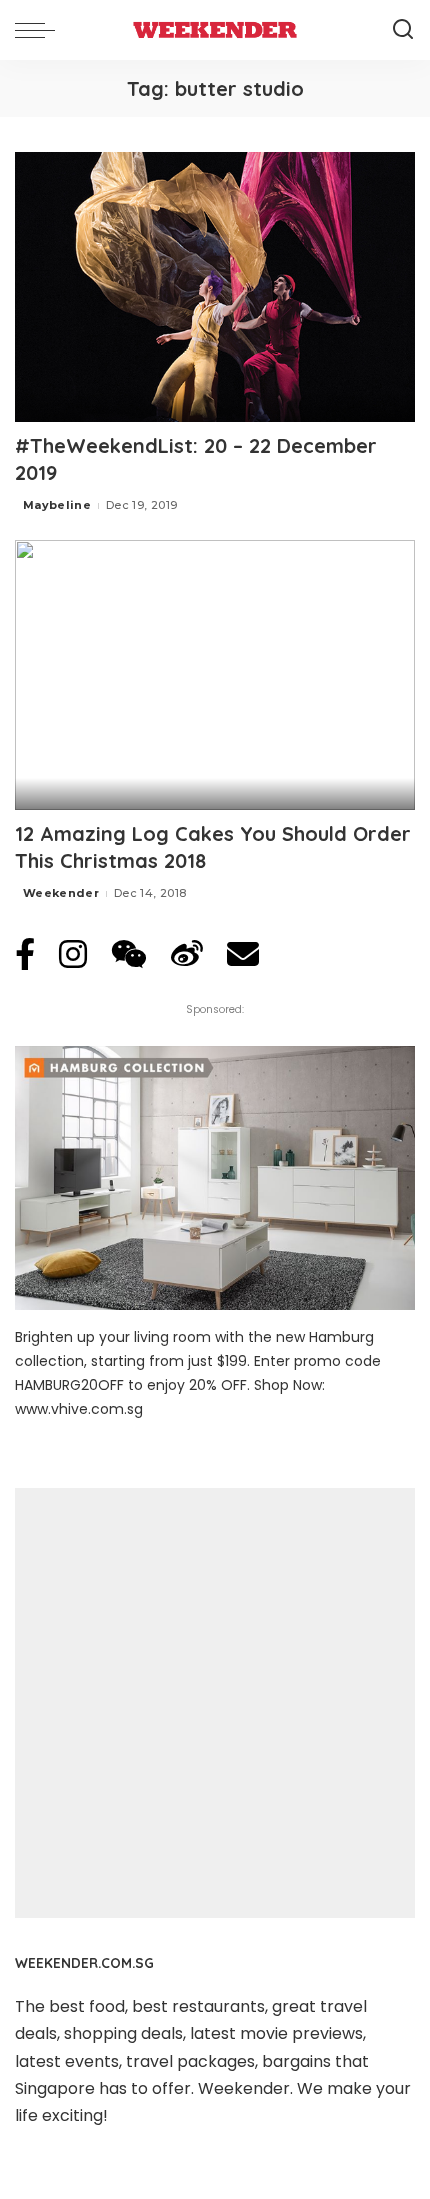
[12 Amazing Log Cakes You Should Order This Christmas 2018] (215, 675)
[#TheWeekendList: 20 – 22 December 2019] (215, 287)
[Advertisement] (215, 1703)
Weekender (61, 893)
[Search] (403, 30)
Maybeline (57, 505)
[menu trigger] (40, 30)
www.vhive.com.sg (79, 1409)
